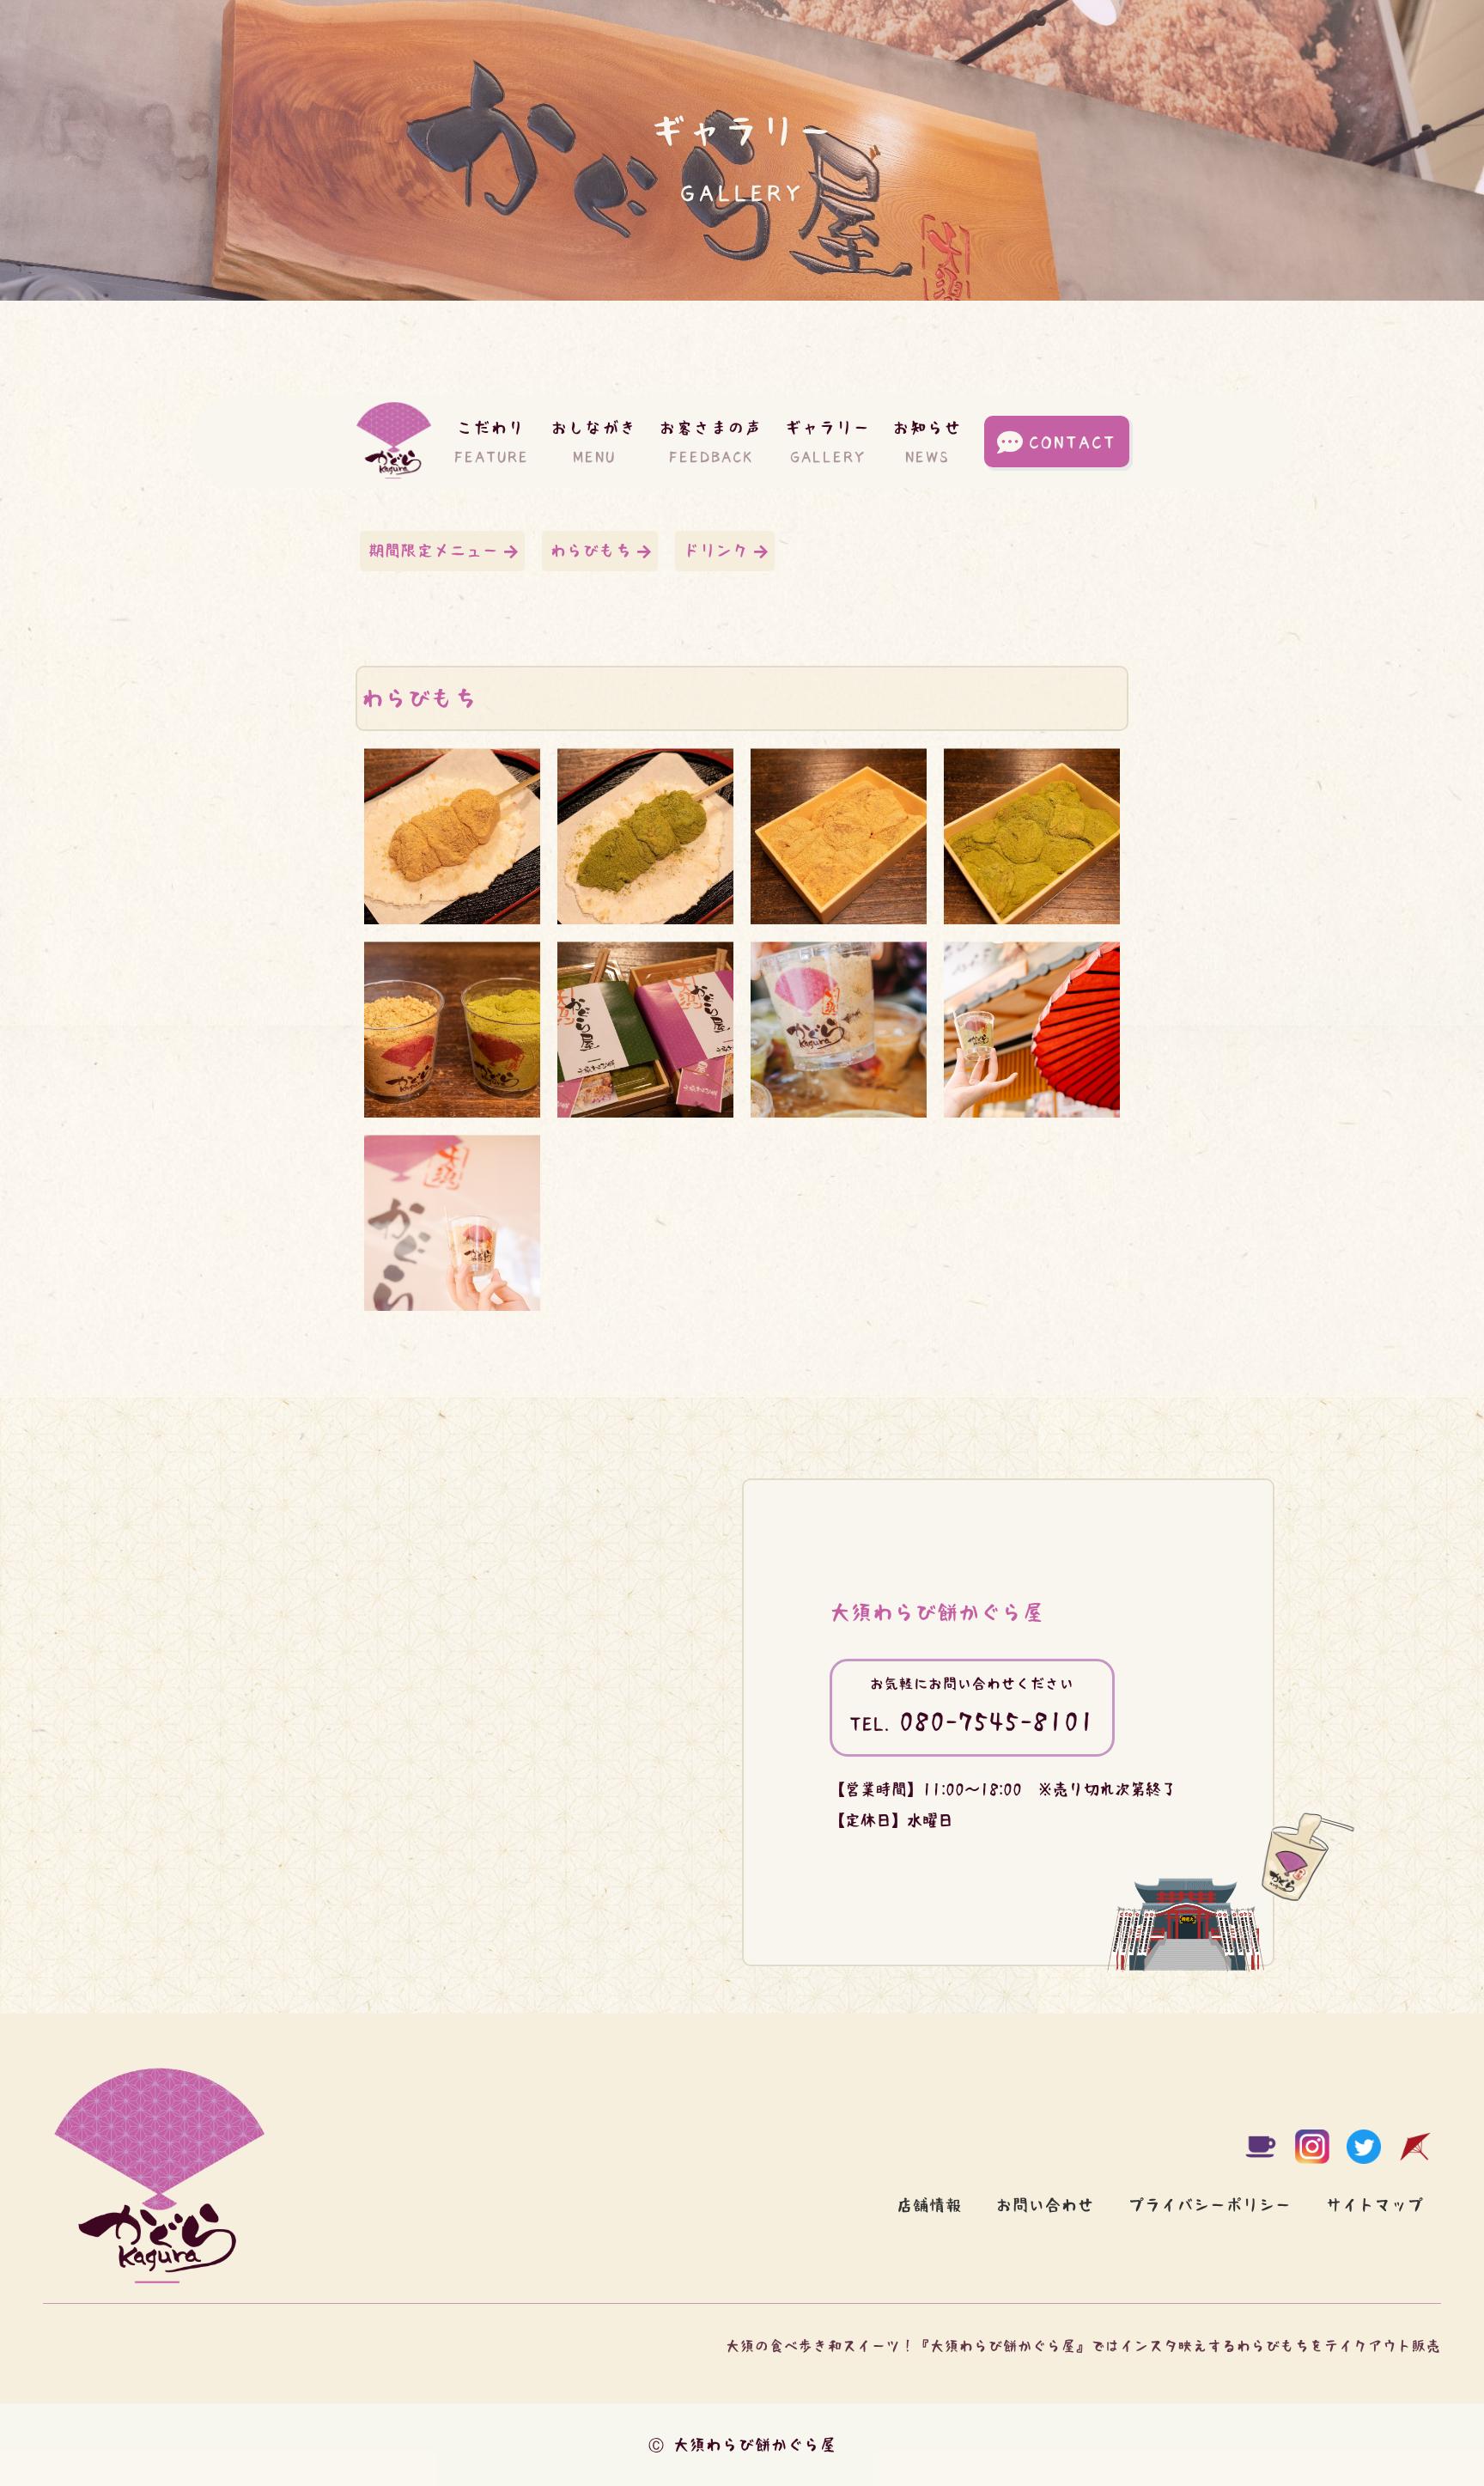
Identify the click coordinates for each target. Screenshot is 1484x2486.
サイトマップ (1375, 2205)
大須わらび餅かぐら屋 (937, 1612)
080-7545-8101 (972, 1721)
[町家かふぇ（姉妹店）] (1415, 2147)
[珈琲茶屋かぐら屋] (1261, 2147)
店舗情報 (929, 2205)
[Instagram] (1312, 2147)
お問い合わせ (1045, 2205)
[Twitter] (1364, 2147)
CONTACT (1073, 442)
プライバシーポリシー (1210, 2205)
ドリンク (716, 551)
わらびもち (591, 551)
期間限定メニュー (434, 551)
